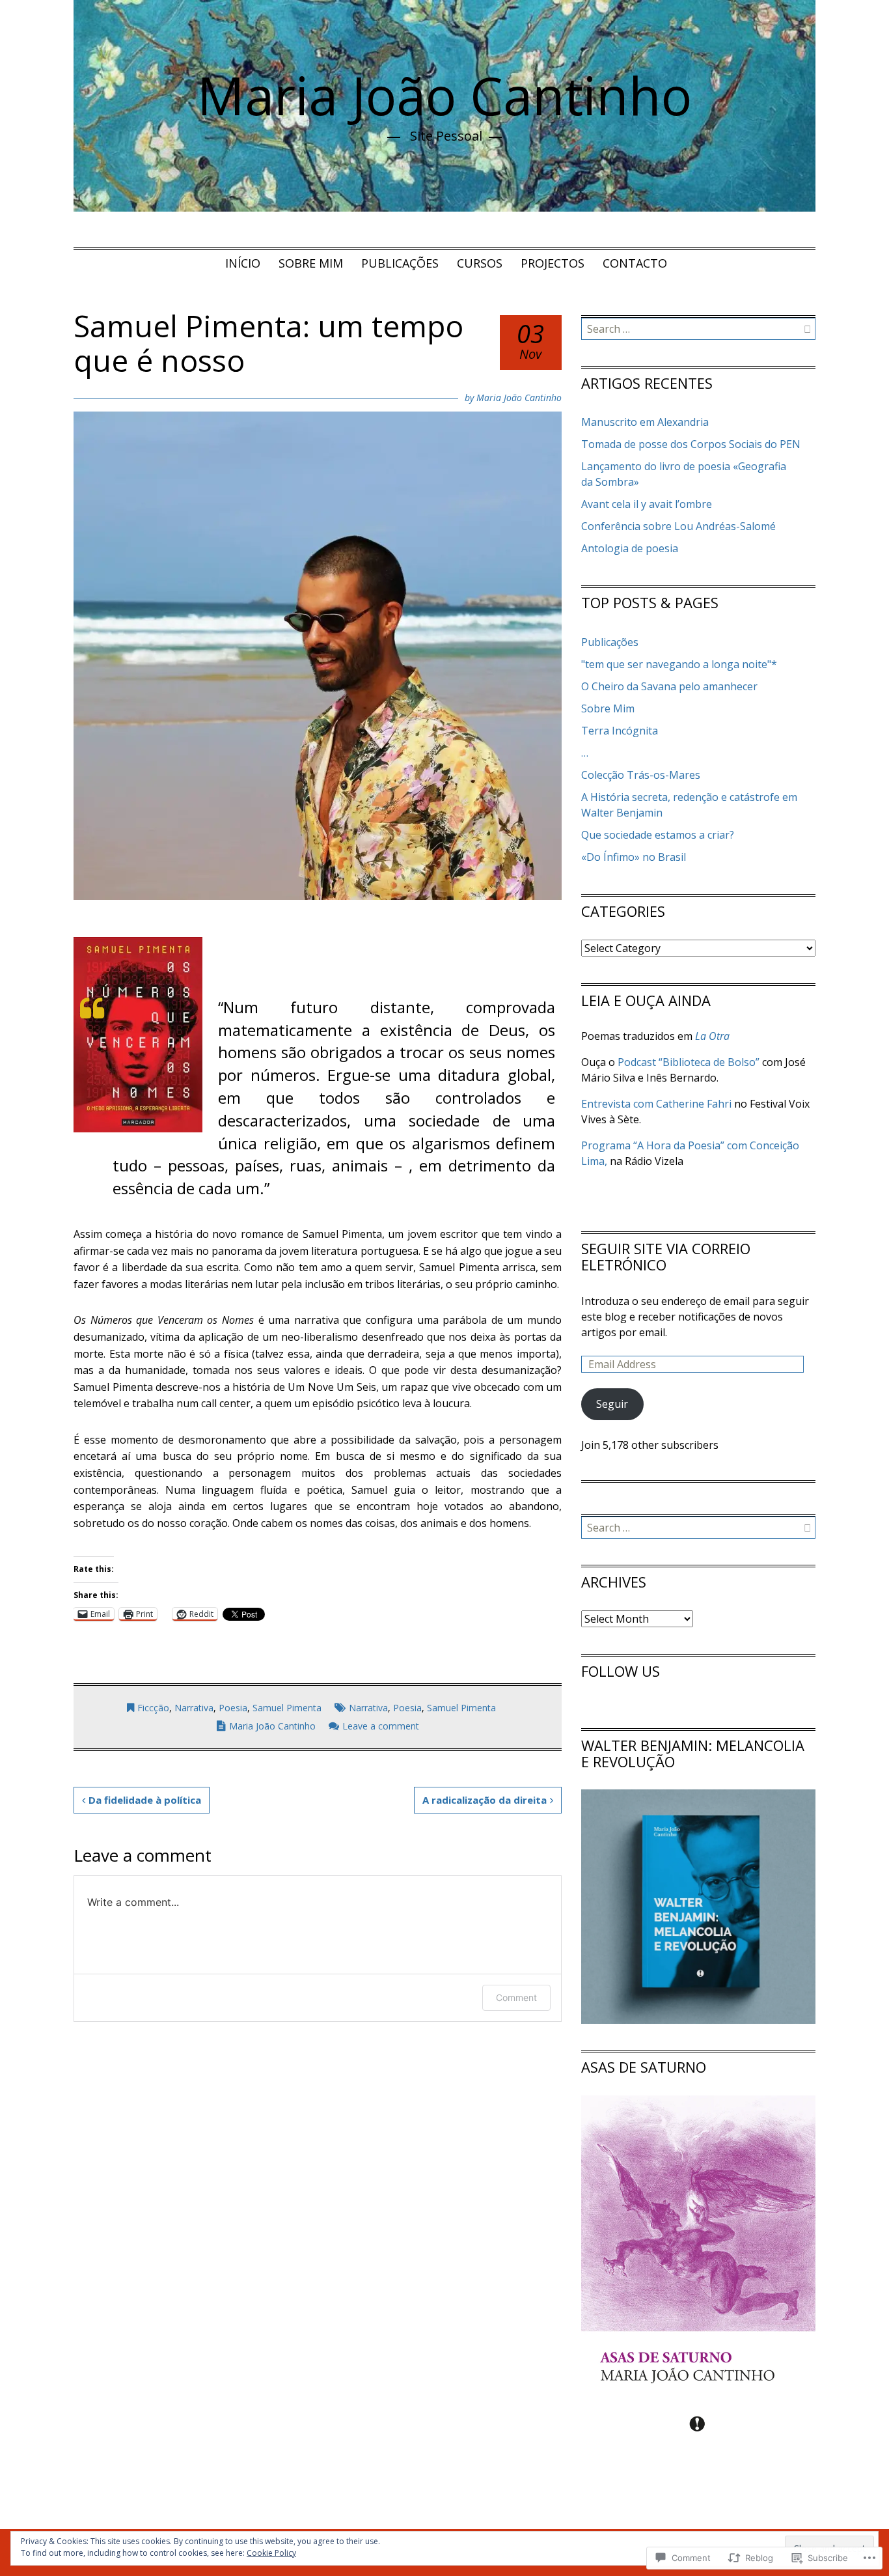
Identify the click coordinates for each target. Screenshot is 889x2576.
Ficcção (153, 1708)
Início (243, 263)
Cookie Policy (271, 2553)
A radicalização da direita (485, 1800)
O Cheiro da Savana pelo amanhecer (669, 686)
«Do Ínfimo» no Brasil (634, 857)
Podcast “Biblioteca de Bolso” (687, 1062)
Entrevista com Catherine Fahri (656, 1104)
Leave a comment (381, 1726)
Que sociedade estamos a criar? (658, 835)
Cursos (480, 263)
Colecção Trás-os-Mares (641, 775)
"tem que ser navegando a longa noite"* (679, 664)
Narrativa (194, 1708)
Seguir (612, 1404)
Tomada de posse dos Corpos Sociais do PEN (691, 444)
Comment (516, 1997)
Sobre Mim (311, 263)
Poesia (233, 1708)
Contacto (635, 263)
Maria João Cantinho (444, 95)
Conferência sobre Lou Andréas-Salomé (678, 526)
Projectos (553, 263)
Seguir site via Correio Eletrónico (666, 1256)
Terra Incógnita (620, 731)
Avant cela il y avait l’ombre (647, 504)
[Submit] (807, 329)
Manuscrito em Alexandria (645, 422)
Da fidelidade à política (145, 1800)
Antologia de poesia (630, 548)
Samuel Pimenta (287, 1708)
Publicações (400, 263)
